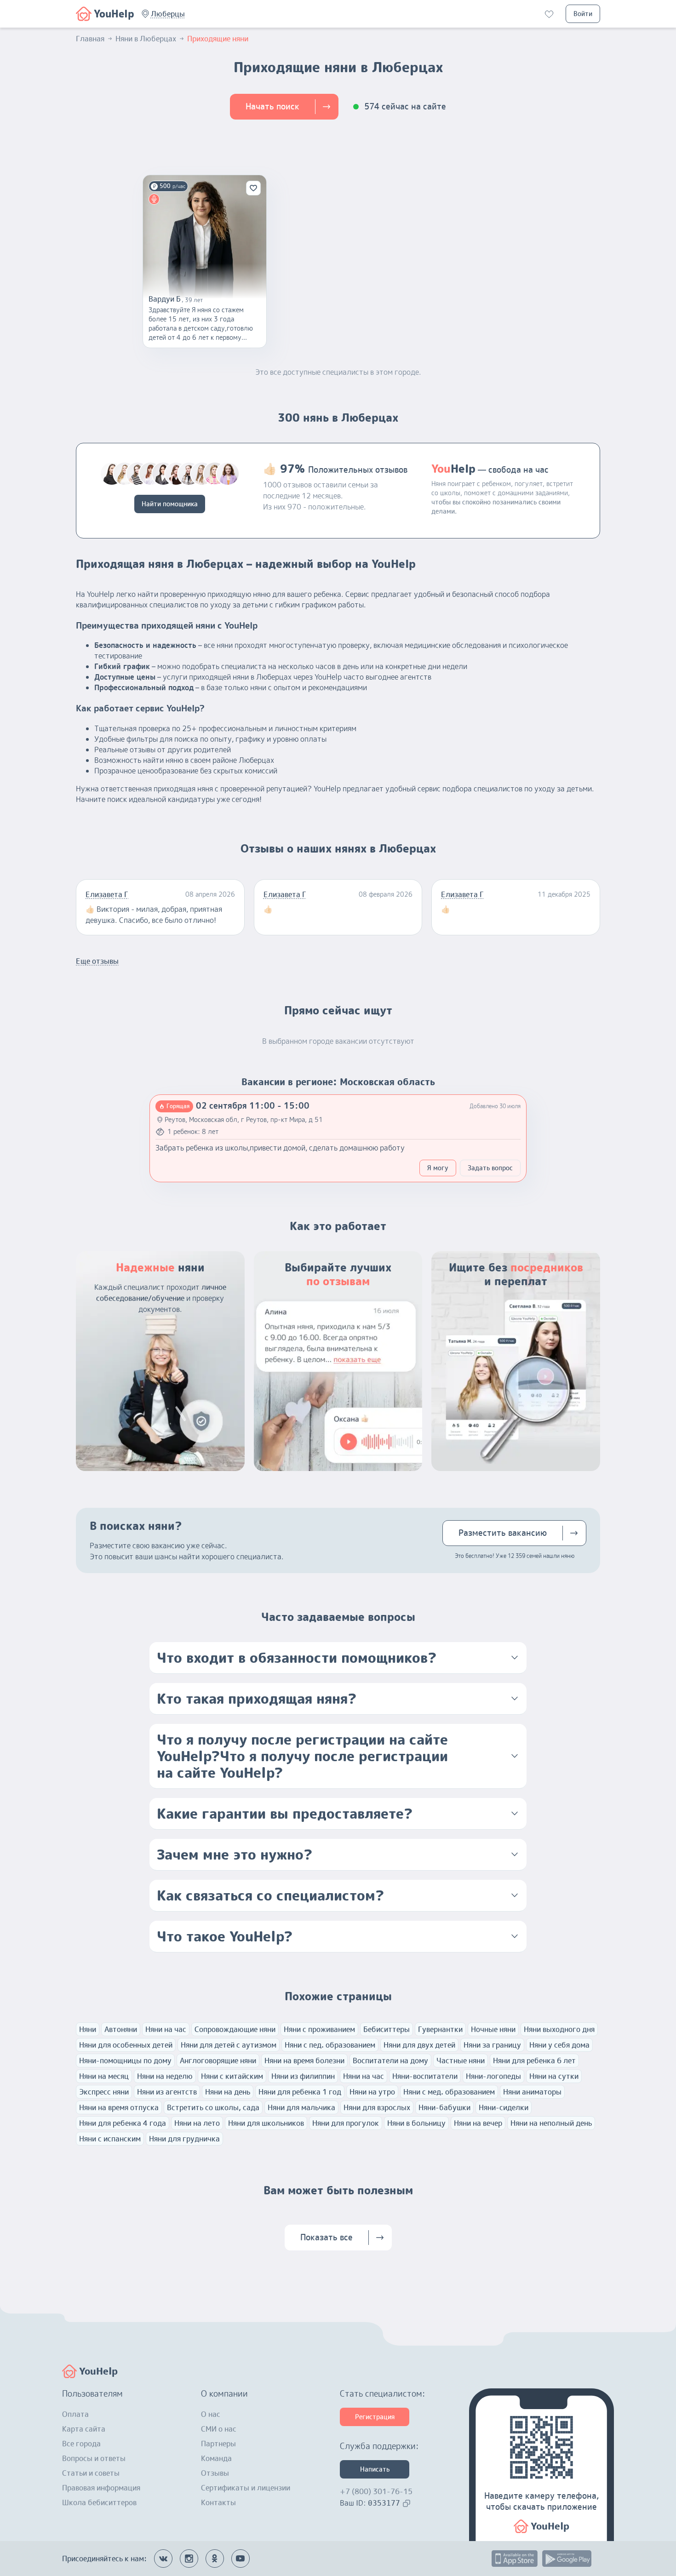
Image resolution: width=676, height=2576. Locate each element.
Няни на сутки (554, 2076)
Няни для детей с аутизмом (229, 2045)
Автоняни (121, 2029)
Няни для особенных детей (126, 2045)
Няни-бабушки (444, 2107)
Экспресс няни (104, 2092)
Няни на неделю (165, 2076)
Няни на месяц (104, 2076)
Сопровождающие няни (235, 2029)
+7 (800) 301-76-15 (376, 2491)
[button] (168, 14)
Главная (90, 39)
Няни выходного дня (559, 2029)
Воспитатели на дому (390, 2061)
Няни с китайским (232, 2076)
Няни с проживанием (319, 2029)
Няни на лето (197, 2123)
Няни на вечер (478, 2123)
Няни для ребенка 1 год (300, 2092)
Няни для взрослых (377, 2107)
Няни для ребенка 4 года (123, 2123)
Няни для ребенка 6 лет (534, 2061)
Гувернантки (440, 2029)
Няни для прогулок (346, 2123)
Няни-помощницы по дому (125, 2061)
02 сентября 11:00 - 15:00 (253, 1106)
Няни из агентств (167, 2092)
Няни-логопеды (493, 2076)
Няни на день (228, 2092)
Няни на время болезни (304, 2061)
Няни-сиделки (504, 2107)
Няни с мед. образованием (449, 2092)
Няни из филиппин (303, 2076)
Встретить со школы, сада (213, 2107)
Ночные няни (493, 2029)
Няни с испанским (110, 2139)
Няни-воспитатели (425, 2076)
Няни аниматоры (532, 2092)
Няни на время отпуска (119, 2107)
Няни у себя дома (559, 2045)
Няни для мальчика (301, 2107)
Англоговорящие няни (218, 2061)
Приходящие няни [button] (218, 39)
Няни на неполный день (551, 2123)
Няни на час (166, 2029)
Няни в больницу (416, 2123)
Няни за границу (492, 2045)
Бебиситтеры (387, 2029)
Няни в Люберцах (146, 39)
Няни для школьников (266, 2123)
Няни (88, 2029)
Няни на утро (372, 2092)
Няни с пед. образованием (330, 2045)
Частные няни (461, 2061)
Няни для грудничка (184, 2139)
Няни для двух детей (419, 2045)
